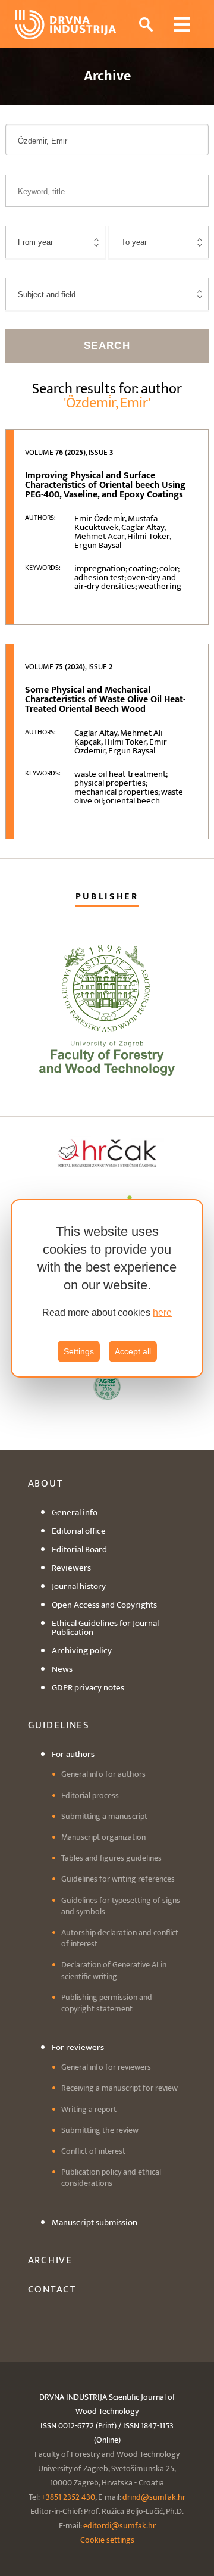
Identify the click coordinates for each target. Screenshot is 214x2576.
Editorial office (79, 1531)
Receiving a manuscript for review (119, 2088)
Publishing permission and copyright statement (107, 2003)
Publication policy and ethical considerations (111, 2178)
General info (75, 1513)
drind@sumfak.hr (154, 2497)
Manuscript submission (95, 2223)
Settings (79, 1351)
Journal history (79, 1586)
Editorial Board (79, 1549)
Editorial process (90, 1795)
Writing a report (89, 2109)
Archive (50, 2260)
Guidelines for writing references (118, 1879)
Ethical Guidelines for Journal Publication (105, 1628)
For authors (73, 1754)
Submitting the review (100, 2130)
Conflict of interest (93, 2151)
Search (107, 346)
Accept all (133, 1351)
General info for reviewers (106, 2067)
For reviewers (78, 2047)
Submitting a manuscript (104, 1816)
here (162, 1312)
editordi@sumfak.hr (119, 2526)
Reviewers (71, 1568)
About (46, 1484)
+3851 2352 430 (68, 2497)
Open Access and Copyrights (104, 1605)
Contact (52, 2290)
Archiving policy (82, 1651)
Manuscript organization (103, 1837)
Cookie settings (107, 2540)
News (62, 1669)
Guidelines (59, 1725)
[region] (107, 1288)
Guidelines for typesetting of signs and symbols (121, 1906)
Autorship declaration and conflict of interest (120, 1938)
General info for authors (103, 1774)
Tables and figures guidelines (111, 1858)
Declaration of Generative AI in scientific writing (114, 1970)
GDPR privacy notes (88, 1688)
